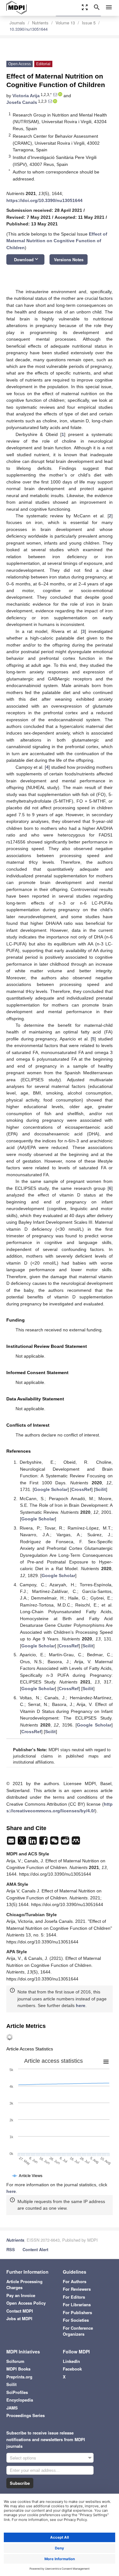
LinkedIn (71, 2361)
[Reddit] (66, 1842)
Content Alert (35, 2249)
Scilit (101, 1489)
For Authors (75, 2281)
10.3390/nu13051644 (29, 29)
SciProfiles (17, 2392)
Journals (17, 23)
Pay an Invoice (21, 2295)
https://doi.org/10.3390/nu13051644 (44, 200)
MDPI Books (18, 2369)
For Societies (76, 2320)
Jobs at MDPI (19, 2318)
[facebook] (44, 1842)
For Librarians (77, 2305)
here (81, 2005)
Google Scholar (51, 1489)
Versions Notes (69, 259)
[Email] (12, 1842)
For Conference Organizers (78, 2331)
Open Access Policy (26, 2303)
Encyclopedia (20, 2400)
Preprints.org (19, 2377)
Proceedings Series (26, 2415)
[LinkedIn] (33, 1842)
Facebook (72, 2369)
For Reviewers (77, 2289)
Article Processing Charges (24, 2285)
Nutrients (40, 23)
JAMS (12, 2408)
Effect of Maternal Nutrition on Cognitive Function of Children (57, 241)
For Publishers (77, 2312)
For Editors (74, 2297)
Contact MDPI (20, 2311)
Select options (23, 2458)
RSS (11, 2249)
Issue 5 (89, 23)
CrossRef (81, 1489)
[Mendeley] (76, 1842)
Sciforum (15, 2361)
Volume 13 (65, 23)
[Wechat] (55, 1842)
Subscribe (20, 2483)
